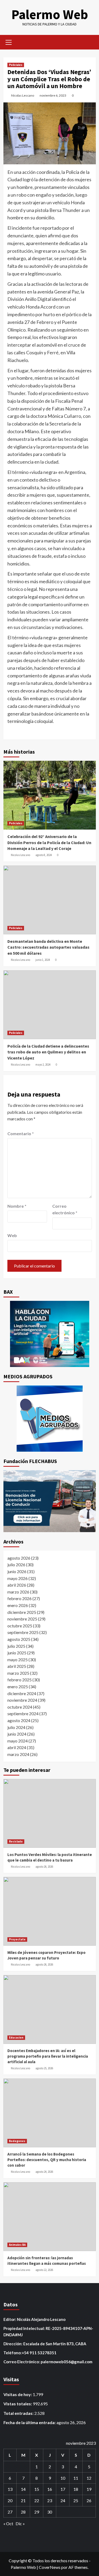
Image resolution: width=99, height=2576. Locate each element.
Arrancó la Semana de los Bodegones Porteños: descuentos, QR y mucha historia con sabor (47, 2160)
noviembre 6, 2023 (53, 95)
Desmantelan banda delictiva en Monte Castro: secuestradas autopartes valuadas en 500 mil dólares (48, 947)
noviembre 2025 (22, 1619)
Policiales (16, 65)
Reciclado (16, 1841)
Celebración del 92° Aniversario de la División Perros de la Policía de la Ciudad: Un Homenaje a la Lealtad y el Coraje (49, 842)
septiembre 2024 (23, 1713)
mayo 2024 (18, 1741)
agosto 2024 (19, 1720)
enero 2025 (18, 1687)
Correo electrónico (65, 1209)
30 (50, 2512)
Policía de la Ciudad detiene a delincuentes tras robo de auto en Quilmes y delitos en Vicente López (48, 1052)
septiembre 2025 (23, 1632)
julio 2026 (16, 1565)
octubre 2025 (20, 1626)
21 (23, 2500)
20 (10, 2500)
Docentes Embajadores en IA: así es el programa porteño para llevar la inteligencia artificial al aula (48, 2056)
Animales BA (17, 2245)
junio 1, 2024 (43, 960)
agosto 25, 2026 (44, 2068)
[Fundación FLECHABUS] (50, 1501)
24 (63, 2500)
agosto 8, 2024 (44, 855)
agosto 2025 (19, 1639)
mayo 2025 (18, 1660)
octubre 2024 (20, 1707)
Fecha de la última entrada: (30, 2422)
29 (37, 2512)
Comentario (21, 1133)
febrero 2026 (20, 1598)
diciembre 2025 (22, 1612)
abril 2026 (17, 1585)
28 (23, 2512)
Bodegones (17, 2141)
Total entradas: (19, 2413)
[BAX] (50, 1334)
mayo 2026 (18, 1578)
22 (37, 2500)
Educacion (16, 2038)
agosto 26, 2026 (44, 1867)
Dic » (20, 2523)
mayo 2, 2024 (43, 1065)
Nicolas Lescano (23, 95)
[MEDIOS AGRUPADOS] (50, 1419)
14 (23, 2489)
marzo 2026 (18, 1592)
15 (37, 2489)
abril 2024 (17, 1747)
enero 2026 (18, 1605)
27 (10, 2512)
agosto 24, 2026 (44, 2172)
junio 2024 (17, 1734)
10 (63, 2478)
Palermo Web (50, 14)
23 (50, 2500)
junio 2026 (17, 1571)
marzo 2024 (18, 1754)
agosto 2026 (19, 1558)
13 (10, 2489)
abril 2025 (17, 1666)
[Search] (90, 42)
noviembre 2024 (22, 1700)
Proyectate (17, 1939)
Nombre (17, 1206)
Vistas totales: (18, 2404)
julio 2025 (16, 1646)
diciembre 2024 (22, 1693)
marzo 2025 (18, 1673)
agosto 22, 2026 (44, 2270)
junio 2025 (17, 1653)
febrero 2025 (20, 1680)
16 (50, 2489)
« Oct (8, 2523)
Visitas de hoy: (18, 2394)
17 (63, 2489)
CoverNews (50, 2567)
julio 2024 (16, 1727)
